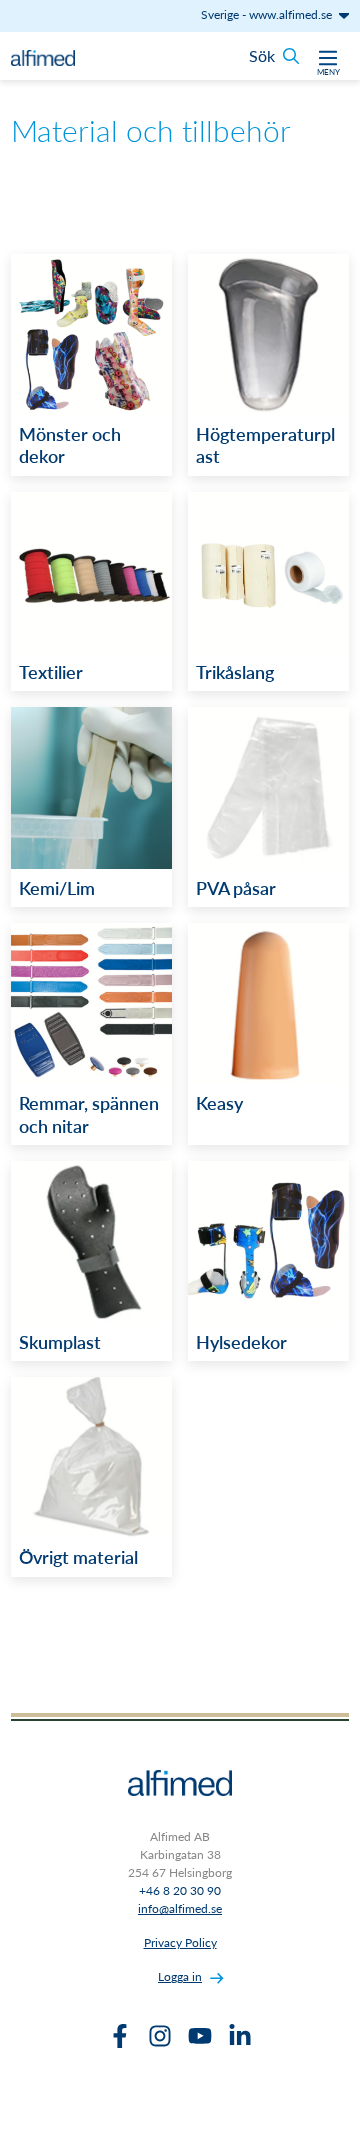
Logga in (180, 1976)
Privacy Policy (180, 1942)
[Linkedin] (240, 2036)
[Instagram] (160, 2036)
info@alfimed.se (180, 1908)
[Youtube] (200, 2036)
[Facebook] (120, 2036)
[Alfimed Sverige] (43, 56)
